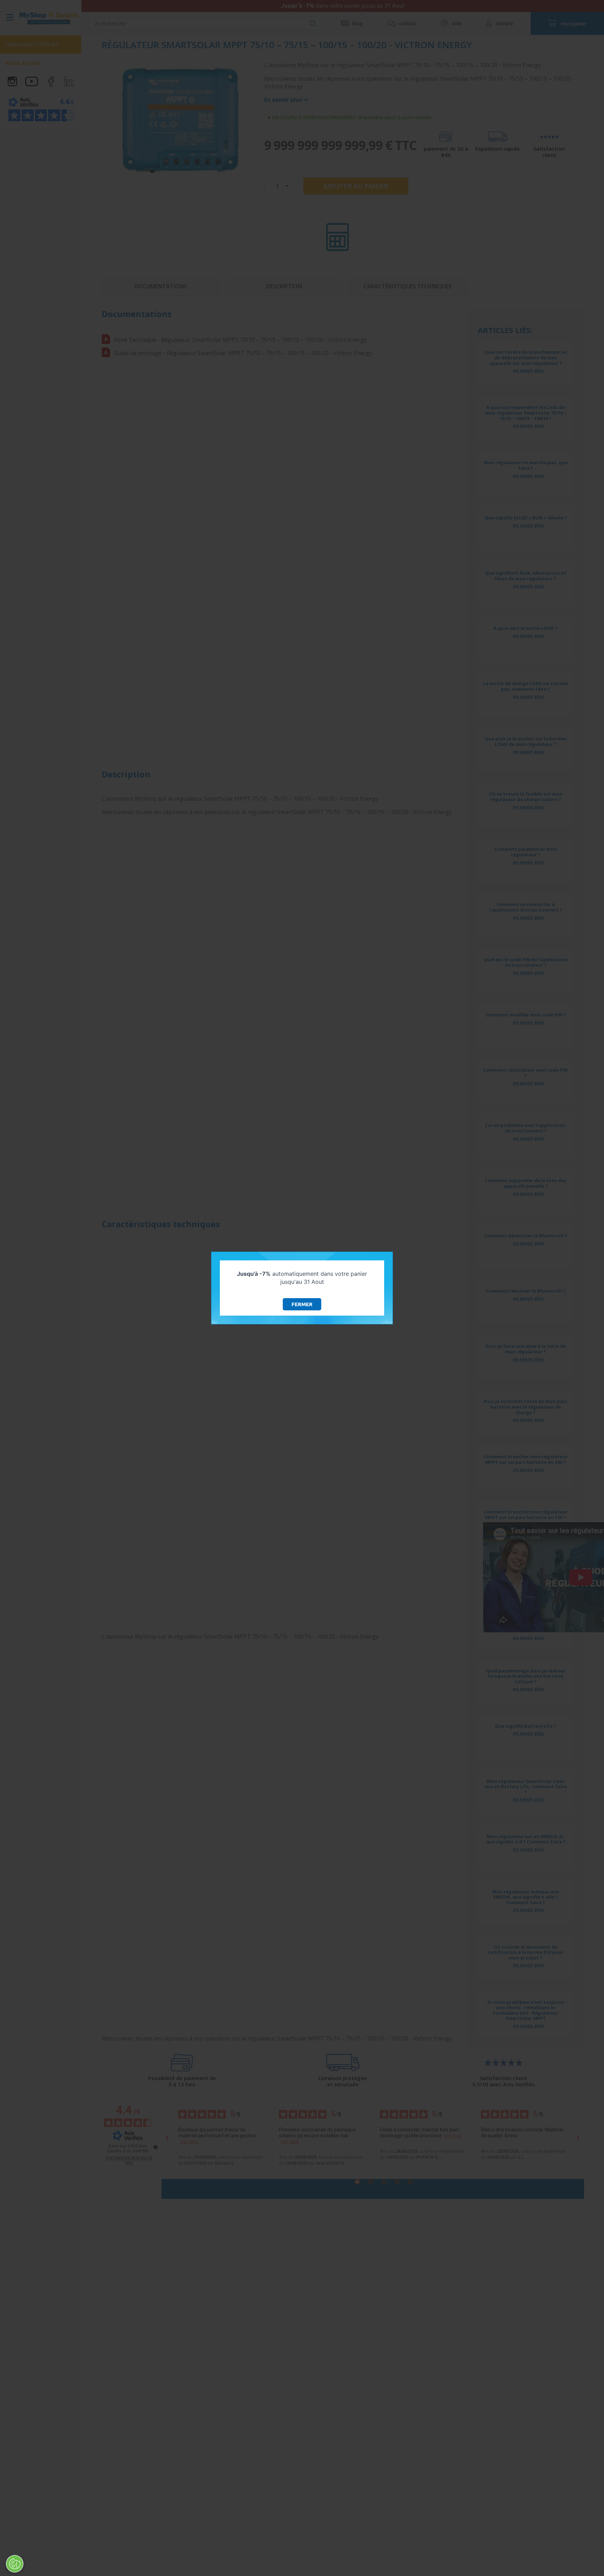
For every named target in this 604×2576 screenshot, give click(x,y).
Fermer (302, 1304)
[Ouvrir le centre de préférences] (15, 2564)
